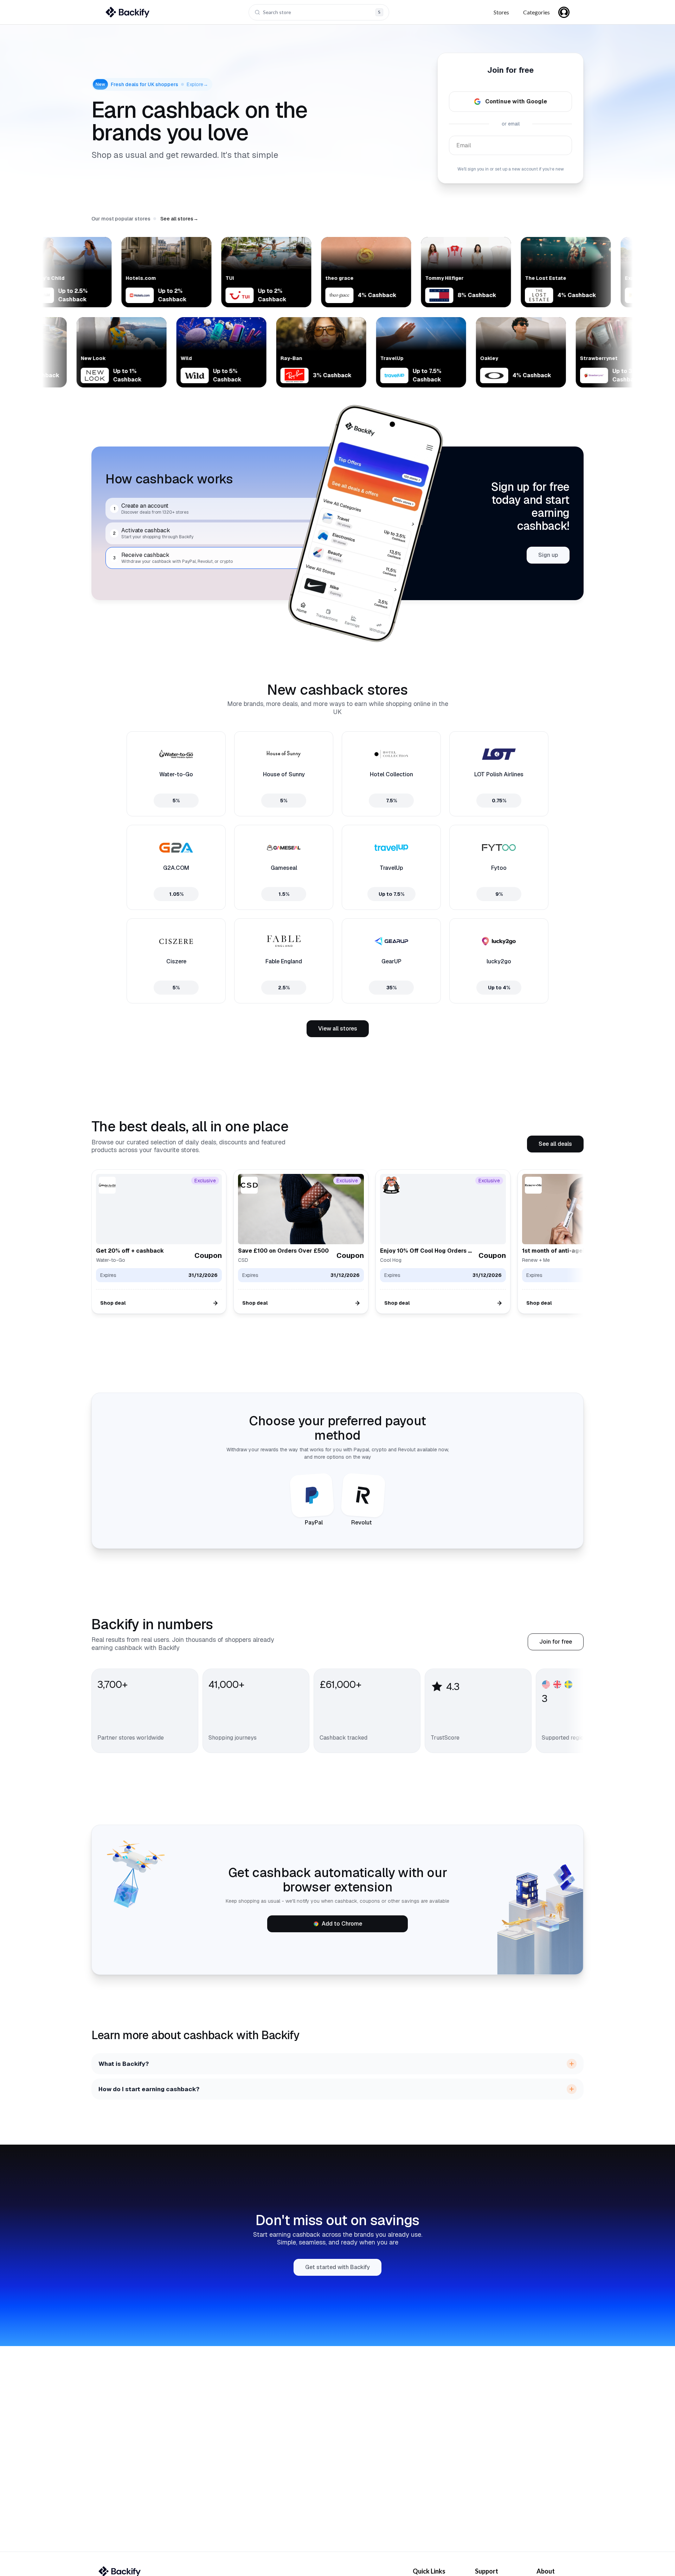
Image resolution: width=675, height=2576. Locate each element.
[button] (179, 219)
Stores (501, 12)
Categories (536, 12)
